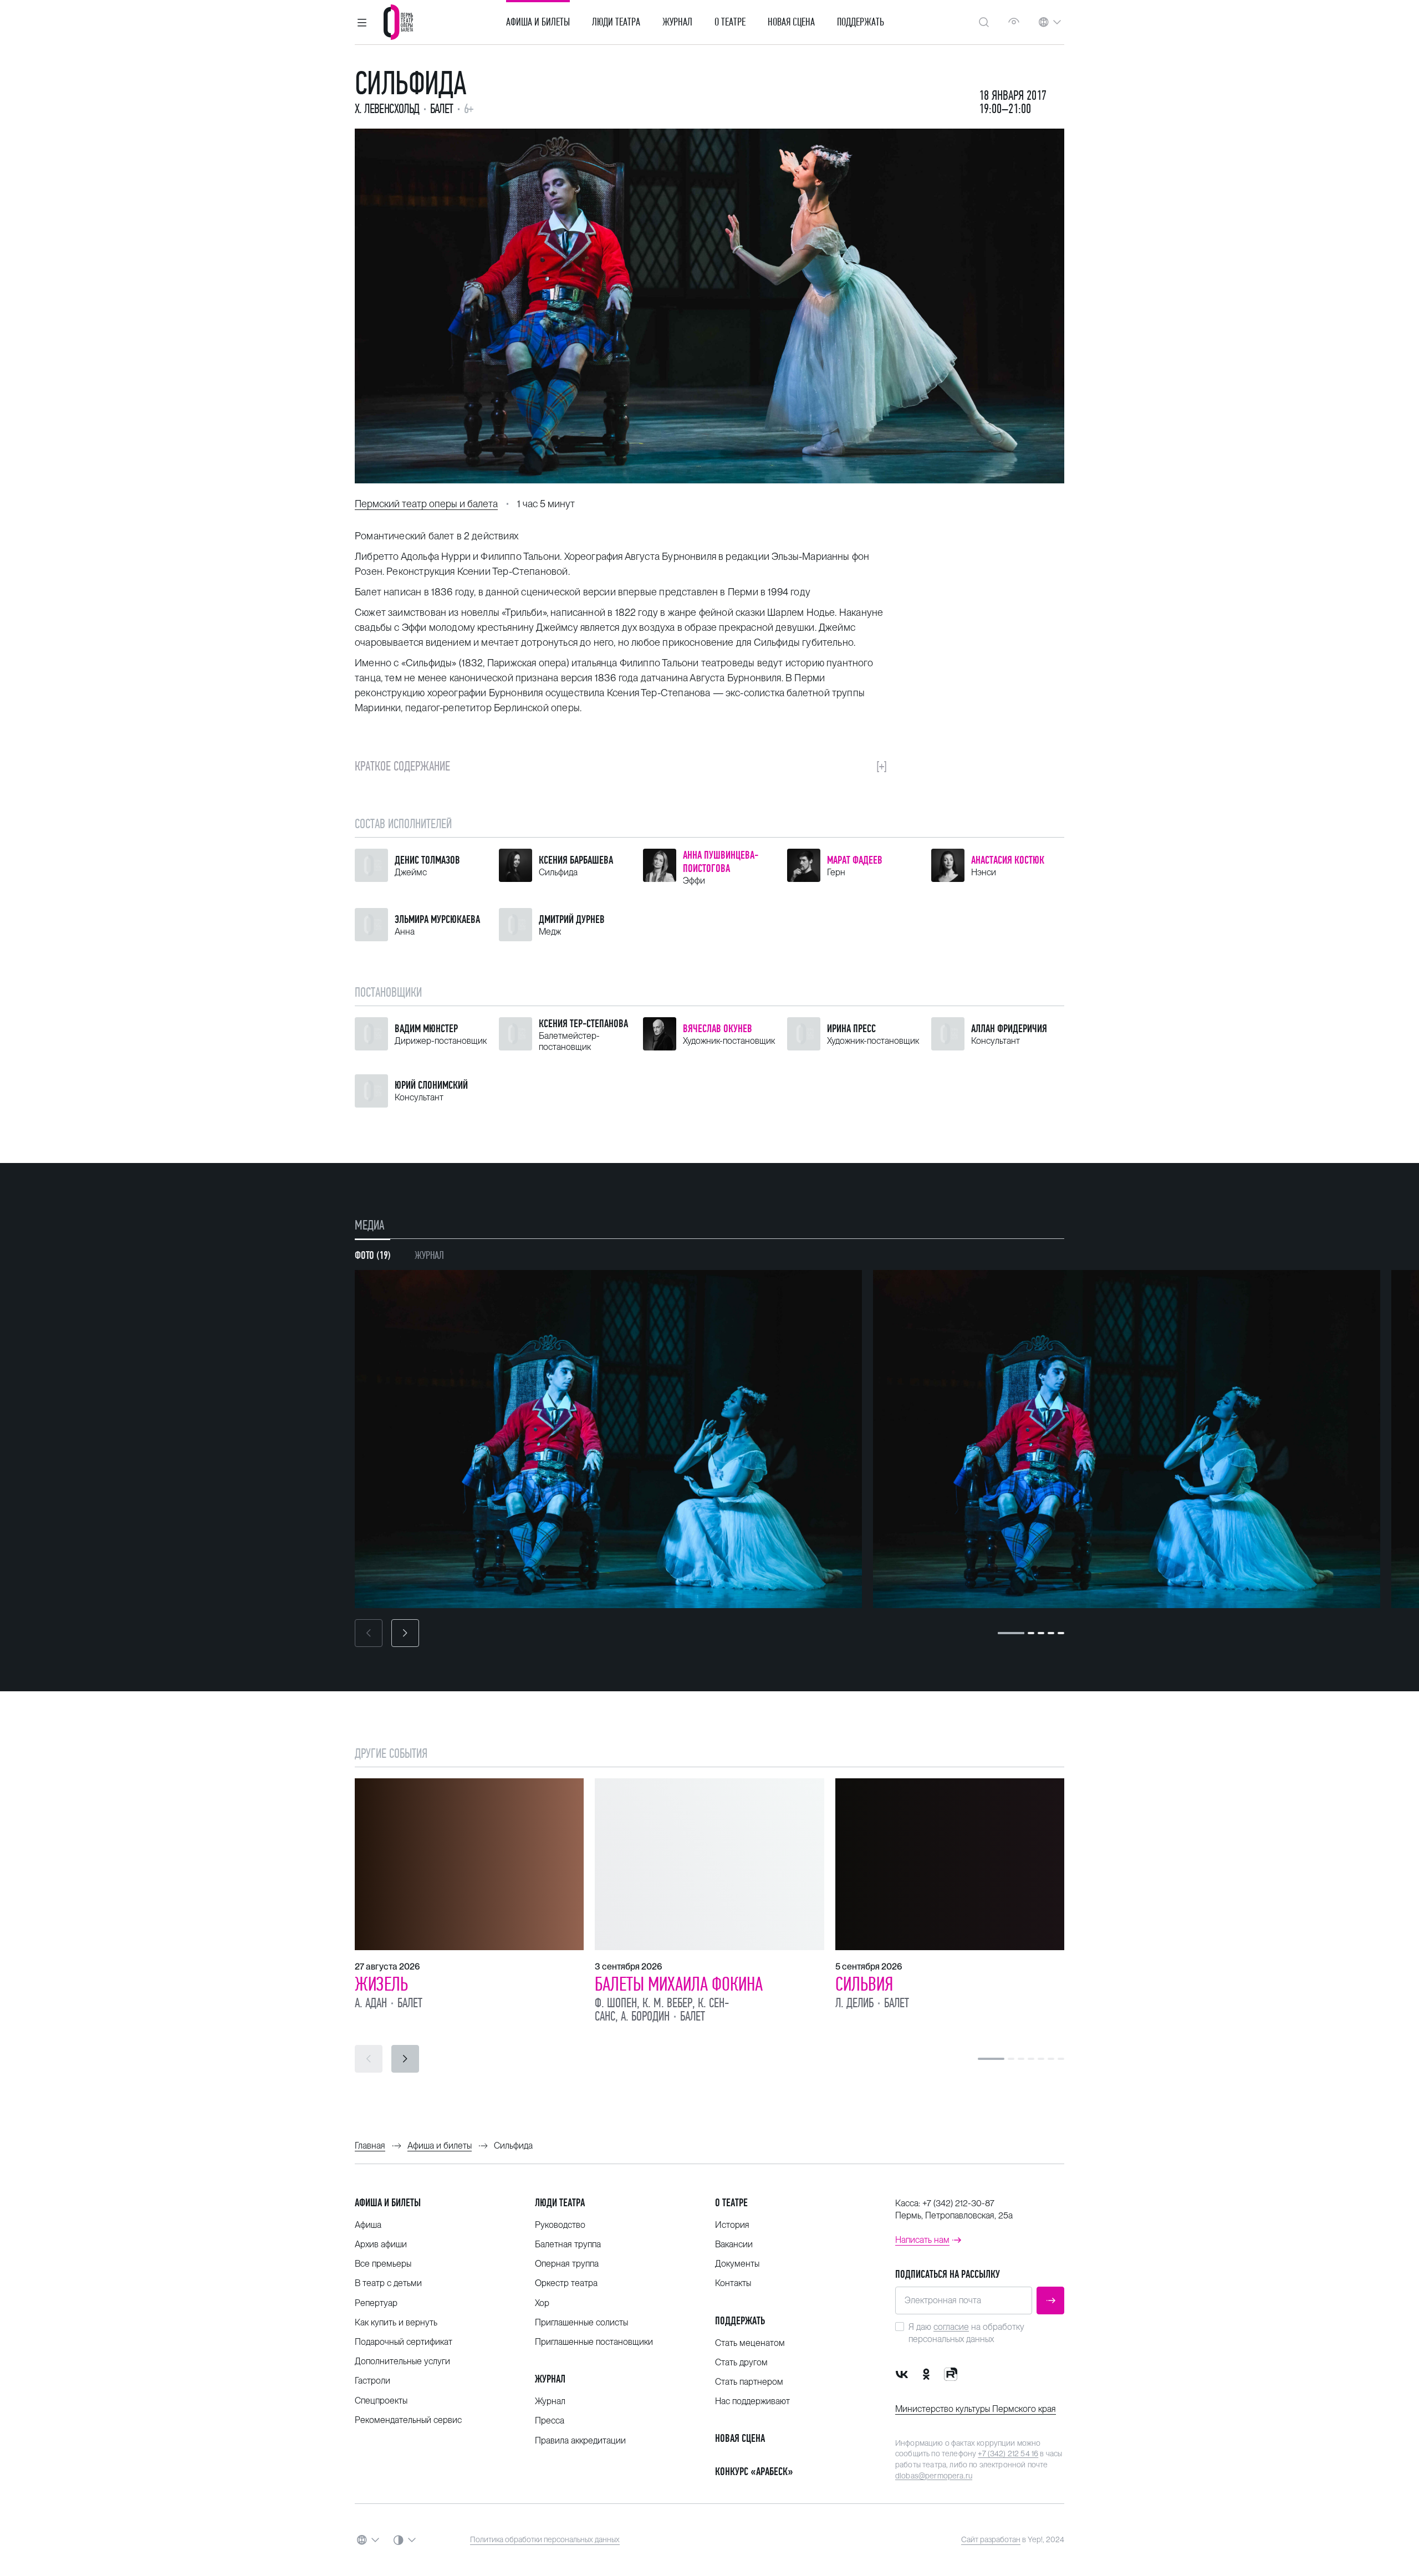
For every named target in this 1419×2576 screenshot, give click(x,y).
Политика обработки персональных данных (545, 2539)
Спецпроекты (381, 2401)
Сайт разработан (991, 2539)
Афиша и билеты (538, 22)
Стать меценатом (750, 2343)
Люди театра (616, 22)
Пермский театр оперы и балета (426, 504)
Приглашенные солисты (581, 2322)
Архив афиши (381, 2244)
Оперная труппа (567, 2264)
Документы (737, 2264)
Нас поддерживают (752, 2401)
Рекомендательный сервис (408, 2420)
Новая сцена (791, 22)
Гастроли (372, 2381)
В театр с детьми (388, 2283)
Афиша (368, 2225)
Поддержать (861, 22)
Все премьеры (383, 2264)
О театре (730, 22)
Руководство (560, 2225)
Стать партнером (749, 2382)
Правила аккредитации (580, 2440)
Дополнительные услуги (402, 2361)
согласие (951, 2327)
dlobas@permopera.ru (934, 2476)
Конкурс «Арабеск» (754, 2472)
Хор (542, 2303)
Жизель (381, 1984)
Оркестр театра (566, 2283)
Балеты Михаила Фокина (679, 1984)
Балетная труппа (568, 2244)
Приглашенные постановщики (594, 2342)
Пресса (550, 2421)
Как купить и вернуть (396, 2322)
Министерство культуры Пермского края (976, 2409)
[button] (362, 22)
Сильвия (864, 1984)
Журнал (677, 22)
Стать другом (741, 2362)
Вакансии (734, 2244)
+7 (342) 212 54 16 (1008, 2453)
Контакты (733, 2283)
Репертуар (376, 2303)
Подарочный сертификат (404, 2342)
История (732, 2225)
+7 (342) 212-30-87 (958, 2203)
